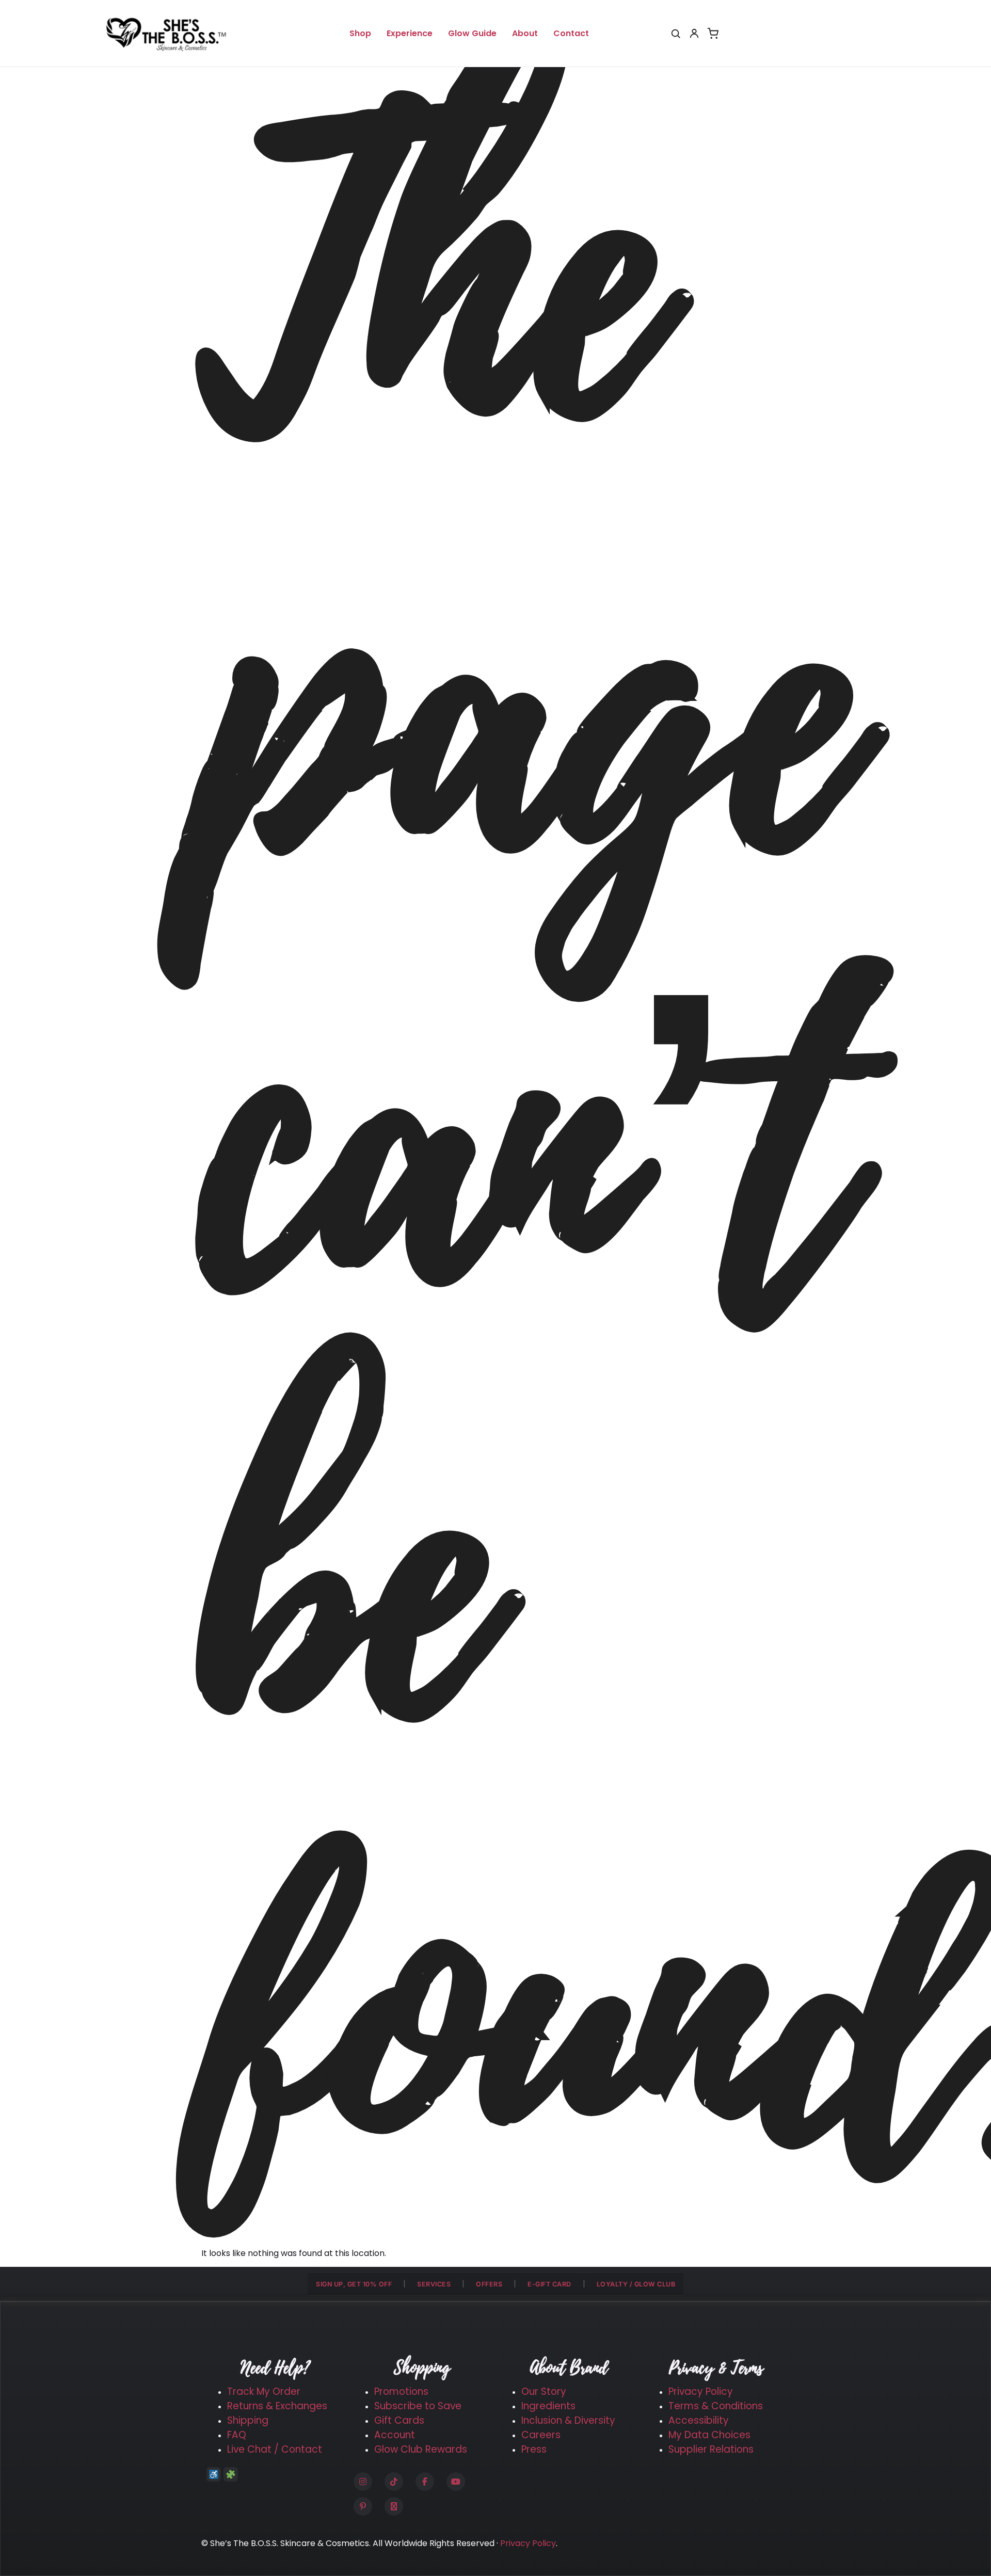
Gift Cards (399, 2420)
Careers (541, 2435)
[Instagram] (363, 2482)
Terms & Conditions (716, 2406)
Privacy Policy (701, 2391)
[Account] (694, 34)
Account (395, 2435)
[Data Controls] (231, 2474)
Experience (410, 33)
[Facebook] (425, 2482)
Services (434, 2284)
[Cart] (713, 34)
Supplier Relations (711, 2449)
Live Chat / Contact (275, 2449)
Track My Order (264, 2391)
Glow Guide (472, 33)
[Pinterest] (363, 2506)
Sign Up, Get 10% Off (354, 2284)
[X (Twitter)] (394, 2506)
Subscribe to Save (418, 2406)
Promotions (401, 2391)
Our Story (544, 2391)
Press (534, 2449)
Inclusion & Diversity (568, 2420)
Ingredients (548, 2406)
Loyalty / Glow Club (636, 2284)
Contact (571, 33)
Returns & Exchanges (277, 2406)
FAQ (237, 2435)
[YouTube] (456, 2482)
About (525, 33)
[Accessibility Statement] (214, 2474)
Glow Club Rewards (421, 2449)
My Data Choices (709, 2435)
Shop (360, 33)
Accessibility (699, 2420)
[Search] (676, 34)
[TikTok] (394, 2482)
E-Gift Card (549, 2284)
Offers (489, 2284)
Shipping (248, 2420)
